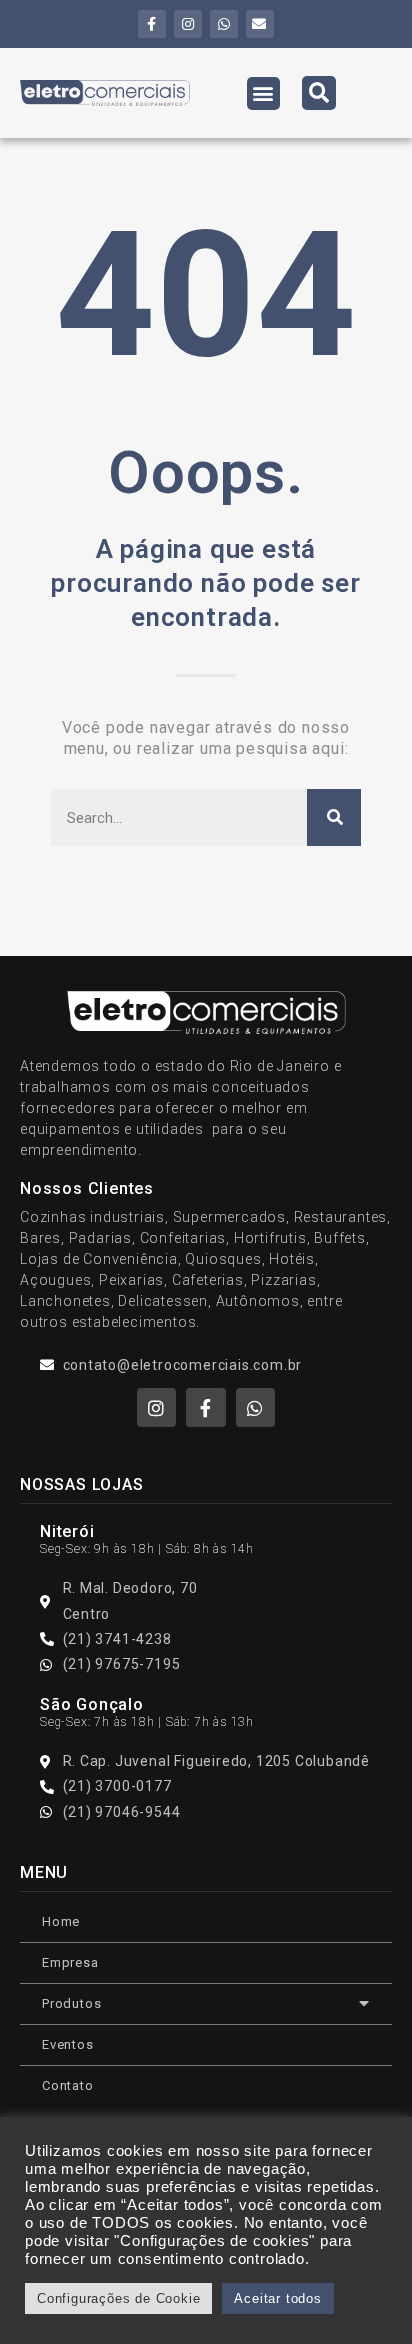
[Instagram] (188, 24)
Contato (68, 2085)
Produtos (71, 2003)
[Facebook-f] (152, 24)
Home (61, 1921)
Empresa (70, 1962)
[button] (264, 93)
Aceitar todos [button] (277, 2298)
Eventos (68, 2044)
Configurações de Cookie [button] (118, 2298)
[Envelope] (260, 24)
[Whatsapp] (224, 24)
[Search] (334, 817)
